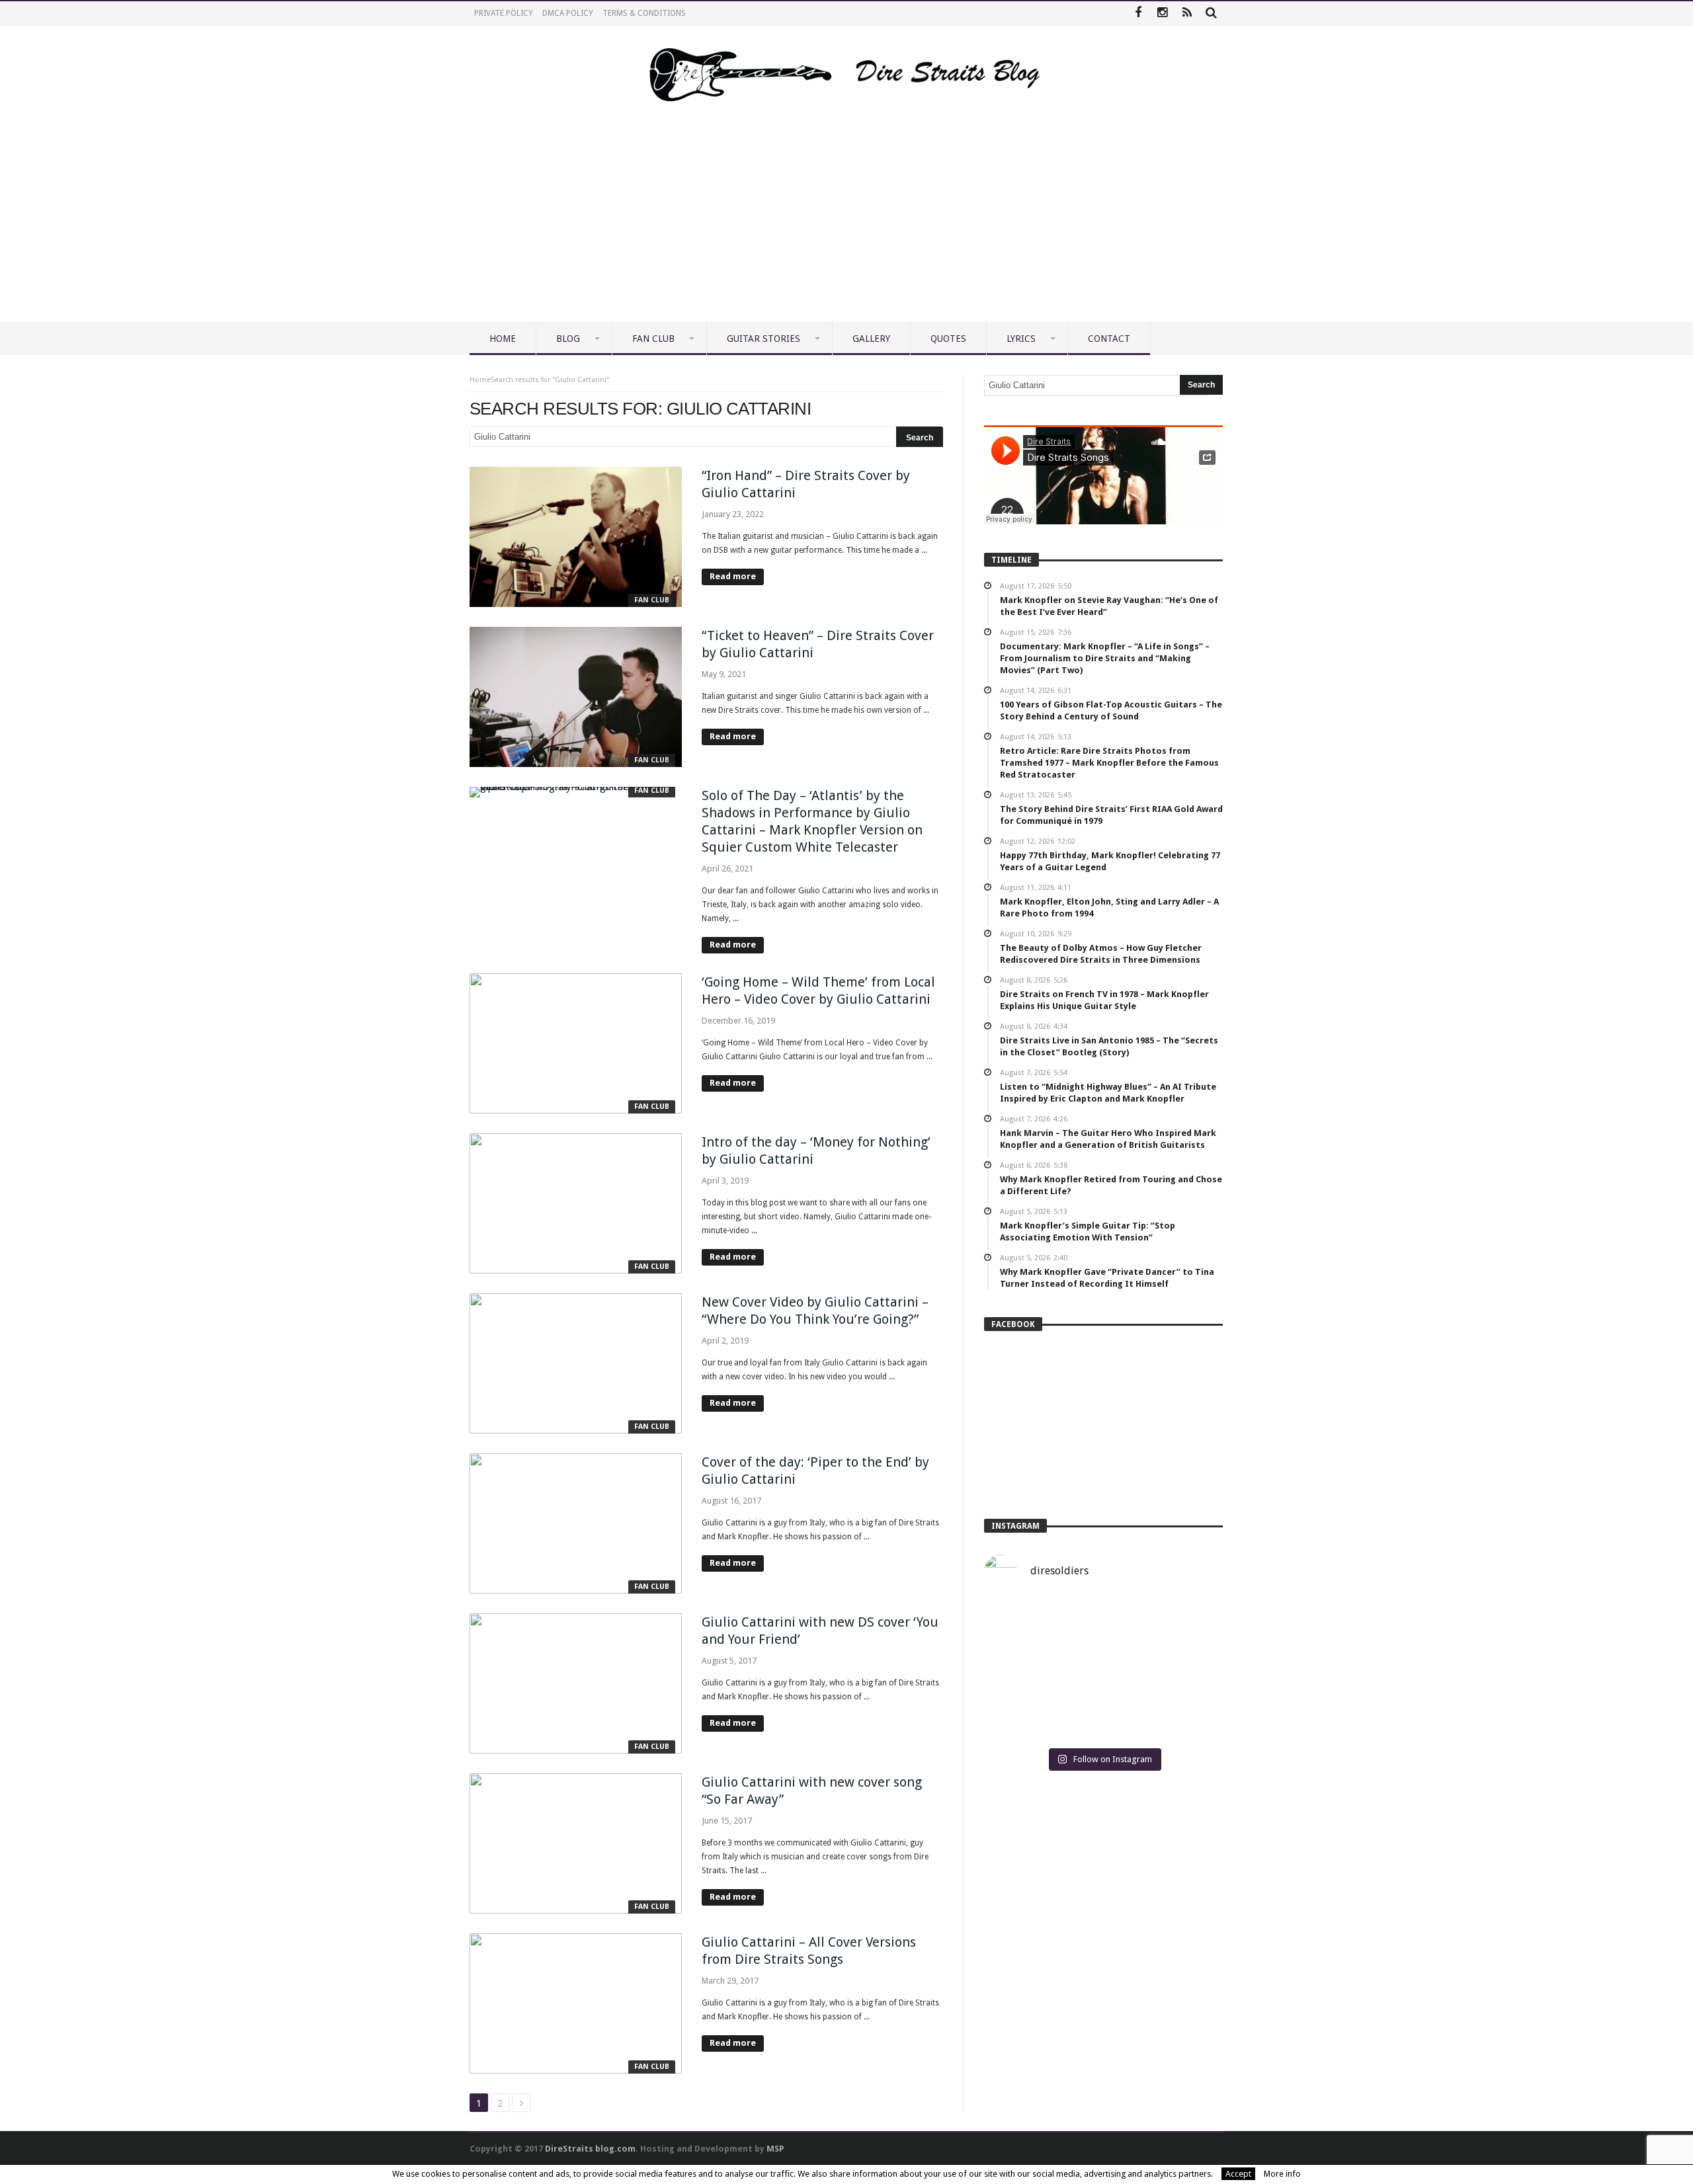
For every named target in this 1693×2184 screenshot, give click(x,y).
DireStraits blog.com (590, 2149)
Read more (733, 576)
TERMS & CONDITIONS (644, 13)
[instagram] (1162, 14)
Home (480, 380)
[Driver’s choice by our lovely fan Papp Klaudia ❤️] (1103, 1670)
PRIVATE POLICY (504, 13)
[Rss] (1187, 14)
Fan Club (652, 600)
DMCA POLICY (568, 13)
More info (1282, 2174)
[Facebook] (1138, 14)
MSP (775, 2149)
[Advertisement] (846, 223)
